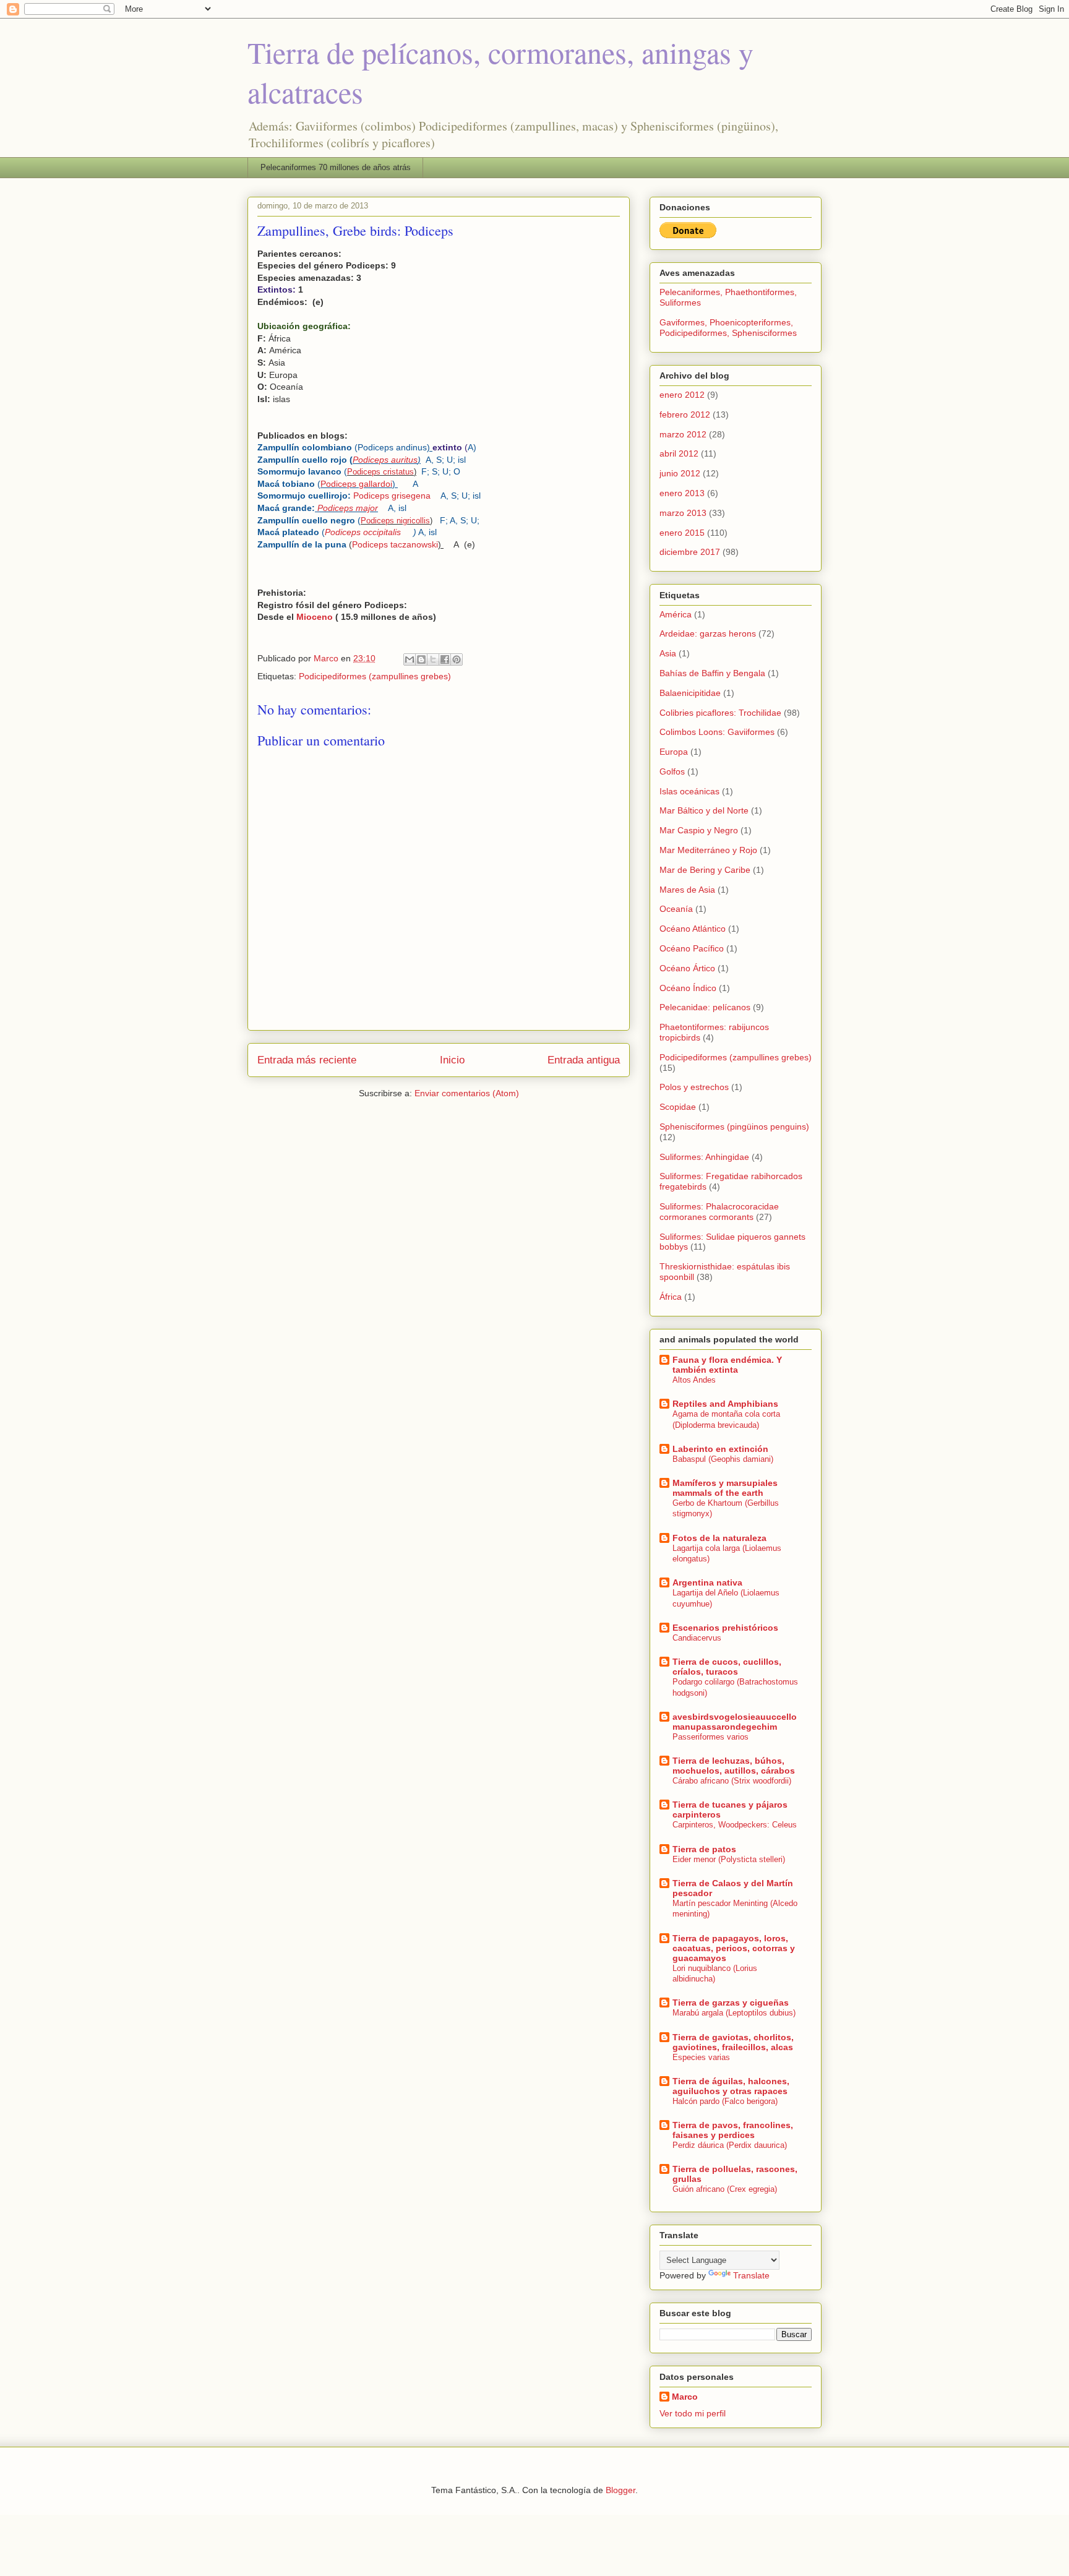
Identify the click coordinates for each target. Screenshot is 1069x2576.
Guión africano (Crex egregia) (725, 2189)
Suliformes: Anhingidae (704, 1157)
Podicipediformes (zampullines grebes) (375, 676)
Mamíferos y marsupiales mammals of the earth (725, 1488)
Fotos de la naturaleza (719, 1538)
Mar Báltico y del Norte (704, 810)
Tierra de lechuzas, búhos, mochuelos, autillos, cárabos (734, 1766)
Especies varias (701, 2057)
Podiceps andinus (392, 447)
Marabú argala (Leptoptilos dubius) (734, 2013)
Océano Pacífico (692, 948)
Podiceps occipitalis (369, 532)
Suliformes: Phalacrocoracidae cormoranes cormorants (719, 1212)
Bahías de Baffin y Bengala (712, 673)
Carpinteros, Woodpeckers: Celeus (735, 1825)
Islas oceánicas (689, 791)
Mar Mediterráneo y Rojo (708, 850)
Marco (685, 2397)
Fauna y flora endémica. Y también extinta (727, 1365)
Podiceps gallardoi (356, 484)
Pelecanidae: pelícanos (705, 1007)
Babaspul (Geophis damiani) (723, 1459)
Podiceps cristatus (380, 472)
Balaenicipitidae (690, 693)
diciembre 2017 (690, 552)
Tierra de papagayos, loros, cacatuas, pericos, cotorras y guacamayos (734, 1948)
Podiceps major (348, 508)
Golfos (672, 771)
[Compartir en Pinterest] (457, 659)
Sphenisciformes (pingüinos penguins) (734, 1127)
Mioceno (315, 617)
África (671, 1297)
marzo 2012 (683, 434)
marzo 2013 (683, 513)
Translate (751, 2275)
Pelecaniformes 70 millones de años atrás (336, 167)
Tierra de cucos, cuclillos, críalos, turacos (727, 1667)
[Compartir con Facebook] (445, 659)
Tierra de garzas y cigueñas (731, 2003)
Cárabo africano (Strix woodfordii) (732, 1781)
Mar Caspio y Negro (699, 830)
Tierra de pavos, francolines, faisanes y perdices (733, 2130)
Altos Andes (694, 1380)
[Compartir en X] (433, 659)
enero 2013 (682, 493)
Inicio (452, 1060)
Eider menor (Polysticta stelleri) (729, 1859)
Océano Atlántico (693, 929)
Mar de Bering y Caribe (705, 870)
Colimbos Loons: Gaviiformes (717, 732)
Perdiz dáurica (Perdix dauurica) (730, 2145)
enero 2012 (682, 395)
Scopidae (678, 1107)
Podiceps (385, 460)
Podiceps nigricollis (395, 521)
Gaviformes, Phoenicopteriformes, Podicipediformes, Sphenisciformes (728, 328)
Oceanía (676, 909)
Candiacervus (697, 1638)
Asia (668, 653)
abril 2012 (679, 453)
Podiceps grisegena (397, 496)
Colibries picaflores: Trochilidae (720, 713)
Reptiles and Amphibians (725, 1404)
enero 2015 (682, 533)
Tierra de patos (704, 1849)
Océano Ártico (687, 968)
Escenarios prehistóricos (725, 1628)
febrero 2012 (685, 414)
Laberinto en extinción (720, 1449)
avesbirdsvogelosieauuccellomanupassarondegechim (735, 1722)
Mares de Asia (687, 890)
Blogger (620, 2490)
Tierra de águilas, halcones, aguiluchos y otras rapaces (731, 2086)
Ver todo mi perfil (693, 2413)
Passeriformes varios (711, 1737)
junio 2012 (680, 473)
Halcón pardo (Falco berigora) (725, 2101)
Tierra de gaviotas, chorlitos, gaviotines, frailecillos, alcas (733, 2042)
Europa (674, 752)
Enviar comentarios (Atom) (467, 1093)
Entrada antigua (584, 1060)
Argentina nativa (707, 1582)
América (676, 614)
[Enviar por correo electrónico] (410, 659)
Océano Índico (688, 988)
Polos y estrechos (694, 1087)
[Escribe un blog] (421, 659)
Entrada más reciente (307, 1060)
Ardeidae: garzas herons (708, 633)
